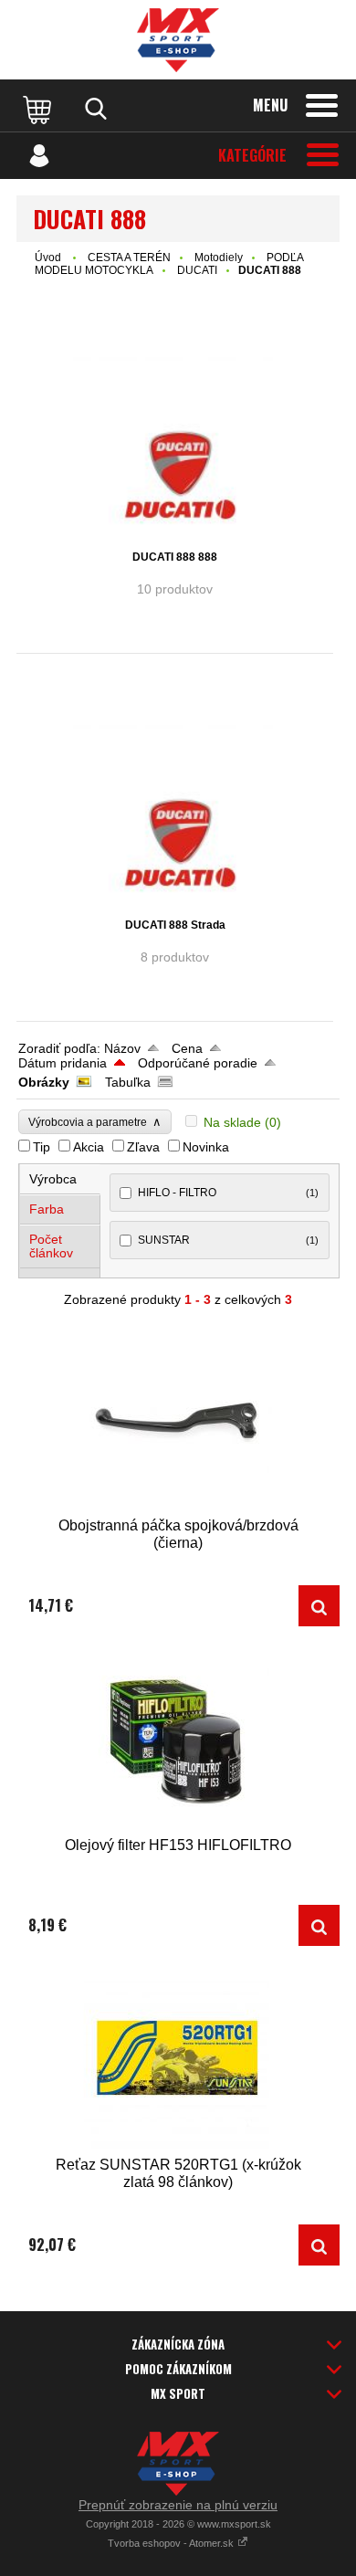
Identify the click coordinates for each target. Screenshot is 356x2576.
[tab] (60, 1179)
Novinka (206, 1147)
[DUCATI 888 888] (175, 444)
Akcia (89, 1147)
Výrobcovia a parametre (95, 1122)
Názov (122, 1048)
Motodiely (219, 258)
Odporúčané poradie (198, 1063)
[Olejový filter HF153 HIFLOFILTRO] (178, 1740)
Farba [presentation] (47, 1209)
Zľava (143, 1147)
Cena (187, 1048)
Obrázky (44, 1082)
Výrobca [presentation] (53, 1179)
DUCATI (197, 270)
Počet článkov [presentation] (51, 1246)
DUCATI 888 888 (175, 557)
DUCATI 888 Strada (175, 925)
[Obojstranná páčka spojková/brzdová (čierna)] (178, 1420)
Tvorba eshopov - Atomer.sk (172, 2543)
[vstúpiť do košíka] (39, 109)
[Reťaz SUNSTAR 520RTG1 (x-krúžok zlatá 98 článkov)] (178, 2060)
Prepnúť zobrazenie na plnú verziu (178, 2505)
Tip (42, 1147)
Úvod (48, 258)
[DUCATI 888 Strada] (175, 812)
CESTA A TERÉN (129, 258)
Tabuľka (128, 1082)
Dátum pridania (63, 1063)
